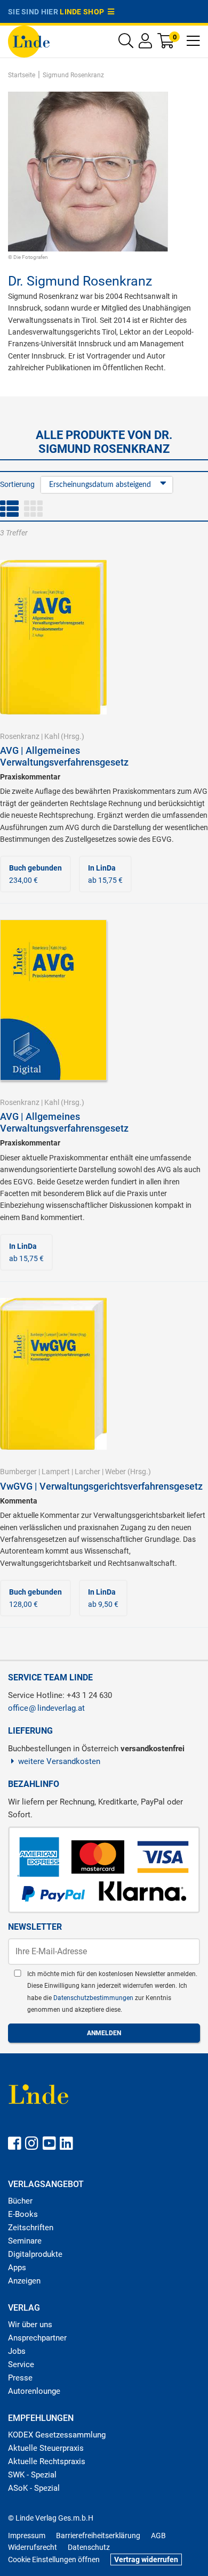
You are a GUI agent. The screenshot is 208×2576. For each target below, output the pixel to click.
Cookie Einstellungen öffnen (54, 2559)
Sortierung (17, 484)
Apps (17, 2268)
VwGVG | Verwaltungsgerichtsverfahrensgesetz (101, 1486)
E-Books (23, 2214)
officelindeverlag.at (46, 1708)
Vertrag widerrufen (146, 2559)
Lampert (56, 1472)
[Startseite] (29, 41)
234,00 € (35, 874)
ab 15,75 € (105, 874)
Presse (20, 2378)
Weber (115, 1472)
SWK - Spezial (32, 2475)
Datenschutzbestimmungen (94, 1998)
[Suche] (126, 43)
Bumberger (18, 1472)
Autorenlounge (34, 2391)
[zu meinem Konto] (145, 43)
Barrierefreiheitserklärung (98, 2536)
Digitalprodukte (35, 2254)
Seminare (25, 2241)
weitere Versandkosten (59, 1761)
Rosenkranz (20, 736)
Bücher (20, 2201)
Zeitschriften (31, 2228)
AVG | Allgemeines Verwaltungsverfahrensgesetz (64, 756)
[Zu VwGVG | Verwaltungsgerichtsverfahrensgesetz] (53, 1373)
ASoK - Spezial (34, 2488)
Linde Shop (84, 12)
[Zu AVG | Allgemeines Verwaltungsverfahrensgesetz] (53, 637)
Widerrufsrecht (33, 2547)
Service (21, 2364)
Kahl (52, 736)
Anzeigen (24, 2281)
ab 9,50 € (103, 1598)
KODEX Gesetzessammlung (57, 2435)
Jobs (17, 2351)
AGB (158, 2536)
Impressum (27, 2536)
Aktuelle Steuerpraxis (46, 2448)
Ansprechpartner (37, 2338)
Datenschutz (89, 2547)
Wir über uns (30, 2325)
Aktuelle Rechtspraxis (47, 2461)
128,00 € (35, 1598)
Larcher (87, 1472)
